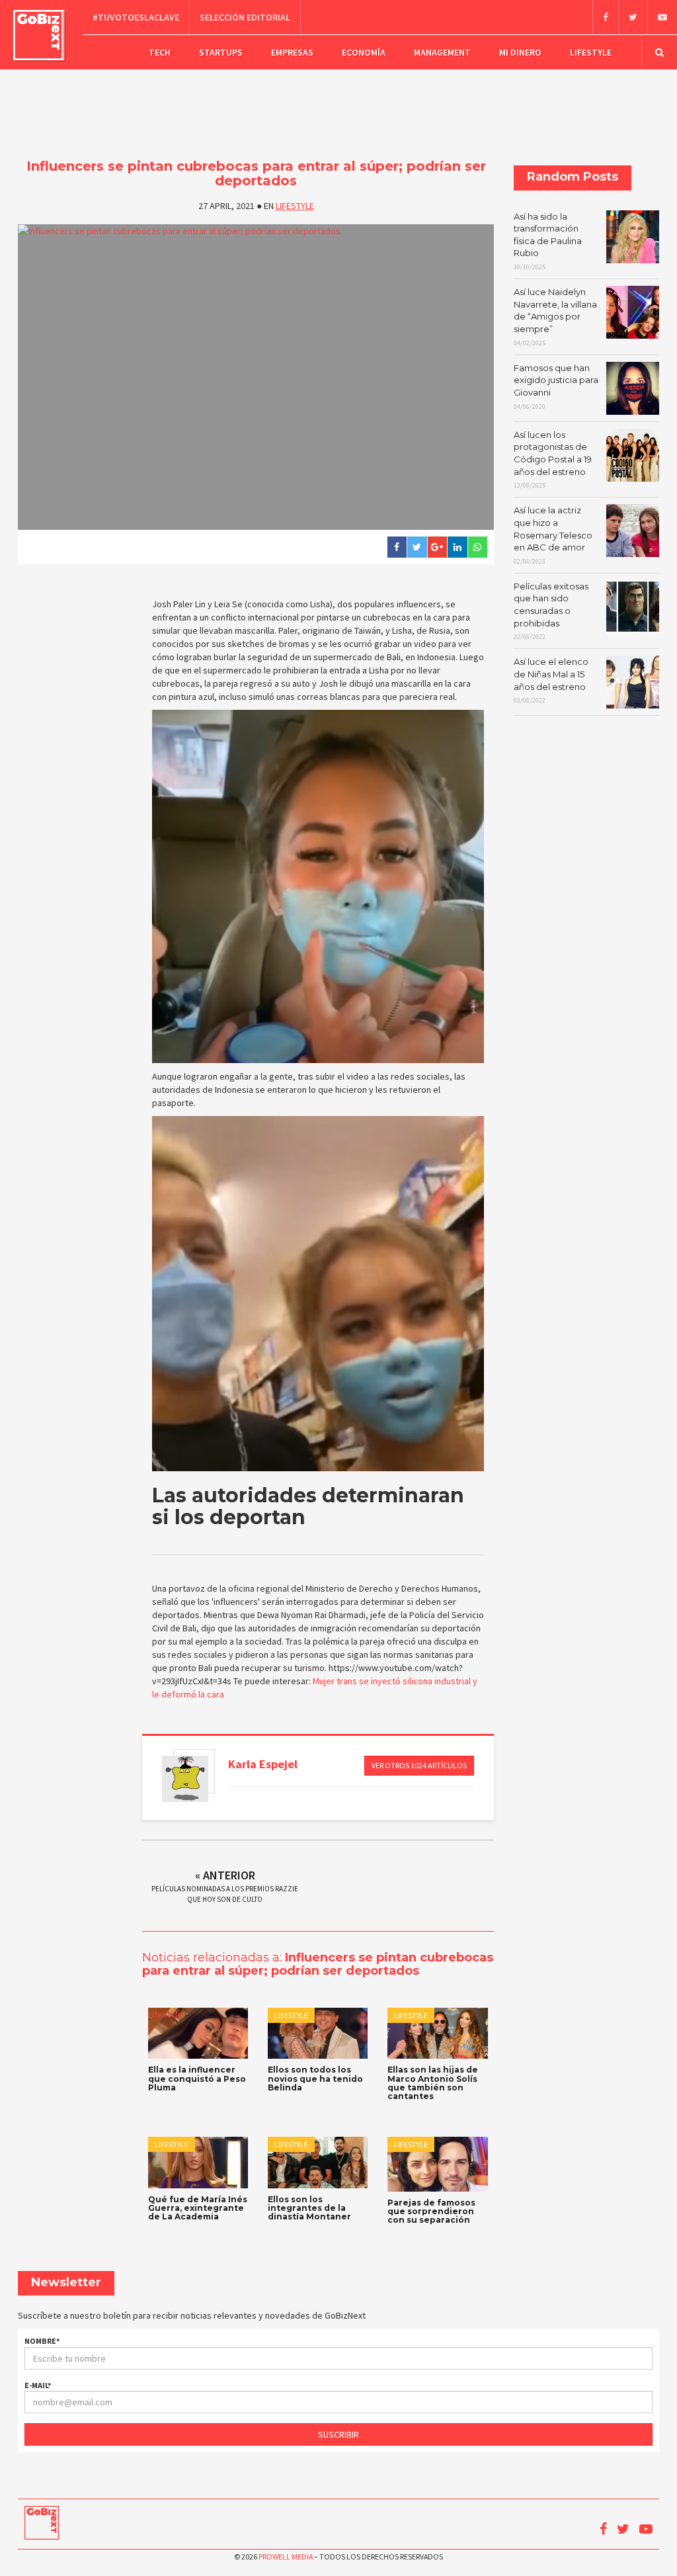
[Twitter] (633, 17)
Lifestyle (591, 52)
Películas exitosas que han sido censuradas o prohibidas (551, 611)
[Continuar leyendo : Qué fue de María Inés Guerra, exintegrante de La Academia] (198, 2163)
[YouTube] (662, 17)
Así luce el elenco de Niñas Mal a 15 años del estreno (551, 680)
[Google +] (437, 547)
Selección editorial (245, 17)
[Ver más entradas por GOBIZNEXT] (185, 1779)
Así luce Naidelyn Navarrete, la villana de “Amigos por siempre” (555, 317)
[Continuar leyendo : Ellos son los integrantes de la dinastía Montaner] (318, 2163)
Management (442, 52)
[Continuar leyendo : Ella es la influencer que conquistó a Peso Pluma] (198, 2034)
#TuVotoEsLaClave (136, 17)
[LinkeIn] (457, 547)
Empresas (292, 52)
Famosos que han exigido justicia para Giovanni (556, 387)
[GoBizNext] (39, 35)
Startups (221, 52)
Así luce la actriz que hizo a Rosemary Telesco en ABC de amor (553, 535)
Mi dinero (520, 52)
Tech (160, 52)
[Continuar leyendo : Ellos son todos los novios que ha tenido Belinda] (318, 2034)
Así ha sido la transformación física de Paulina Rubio (548, 241)
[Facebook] (605, 17)
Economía (364, 52)
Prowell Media (286, 2556)
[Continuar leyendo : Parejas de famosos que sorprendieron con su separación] (437, 2164)
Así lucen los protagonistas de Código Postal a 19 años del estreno (553, 459)
